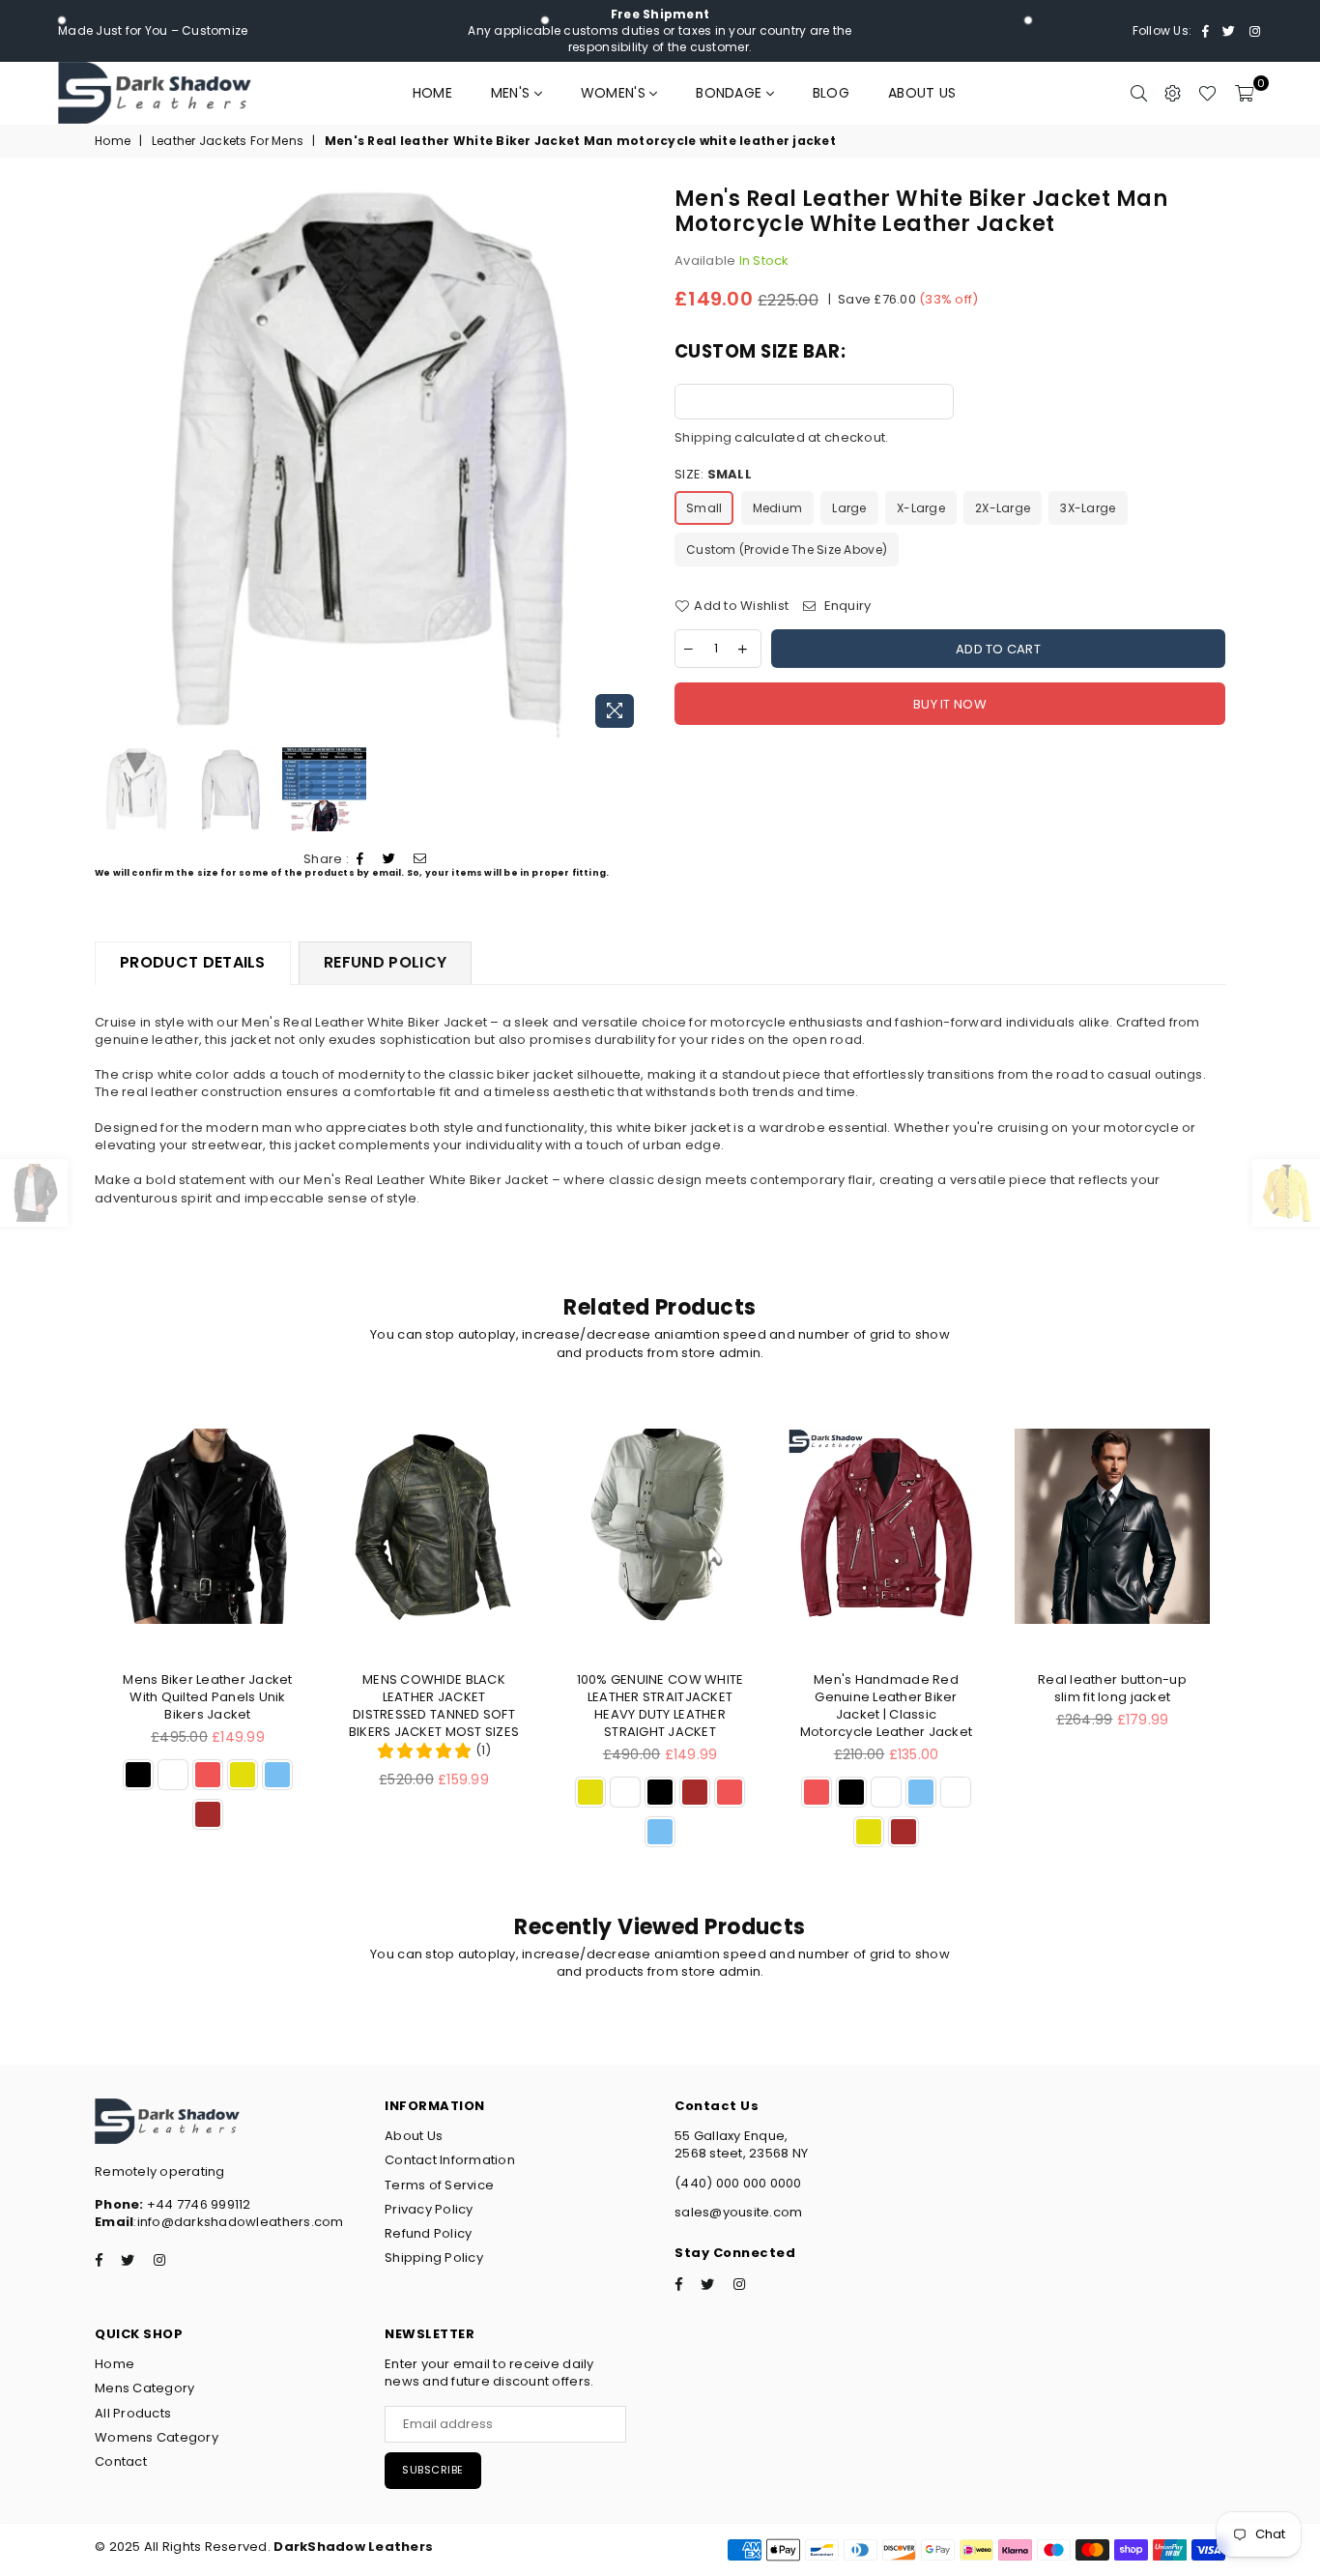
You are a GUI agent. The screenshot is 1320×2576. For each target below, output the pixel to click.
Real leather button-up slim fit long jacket (1112, 1688)
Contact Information (450, 2160)
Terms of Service (439, 2185)
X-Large (921, 508)
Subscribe (433, 2470)
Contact (121, 2461)
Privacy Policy (429, 2209)
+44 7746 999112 (173, 2204)
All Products (133, 2413)
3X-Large (1088, 508)
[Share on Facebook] (360, 859)
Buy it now (950, 704)
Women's (615, 93)
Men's (513, 93)
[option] (370, 462)
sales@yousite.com (738, 2212)
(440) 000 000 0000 (738, 2183)
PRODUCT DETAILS (193, 962)
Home (432, 93)
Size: (713, 475)
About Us (922, 93)
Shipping (703, 437)
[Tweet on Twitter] (389, 859)
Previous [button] (112, 462)
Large (849, 508)
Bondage (731, 93)
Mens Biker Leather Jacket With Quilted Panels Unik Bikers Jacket (208, 1697)
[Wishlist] (1207, 93)
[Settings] (1173, 93)
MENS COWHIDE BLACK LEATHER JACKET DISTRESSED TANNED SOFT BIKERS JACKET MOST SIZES (434, 1706)
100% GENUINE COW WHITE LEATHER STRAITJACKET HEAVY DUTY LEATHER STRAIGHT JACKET (660, 1706)
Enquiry (846, 606)
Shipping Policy (434, 2258)
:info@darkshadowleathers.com (238, 2222)
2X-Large (1003, 508)
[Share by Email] (420, 859)
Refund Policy (428, 2233)
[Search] (1139, 93)
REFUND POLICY (385, 962)
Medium (778, 508)
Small (704, 508)
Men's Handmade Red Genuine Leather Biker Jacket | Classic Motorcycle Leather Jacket (887, 1706)
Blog (831, 93)
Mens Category (144, 2388)
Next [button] (629, 462)
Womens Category (157, 2437)
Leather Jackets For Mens (228, 141)
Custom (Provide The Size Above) (787, 550)
